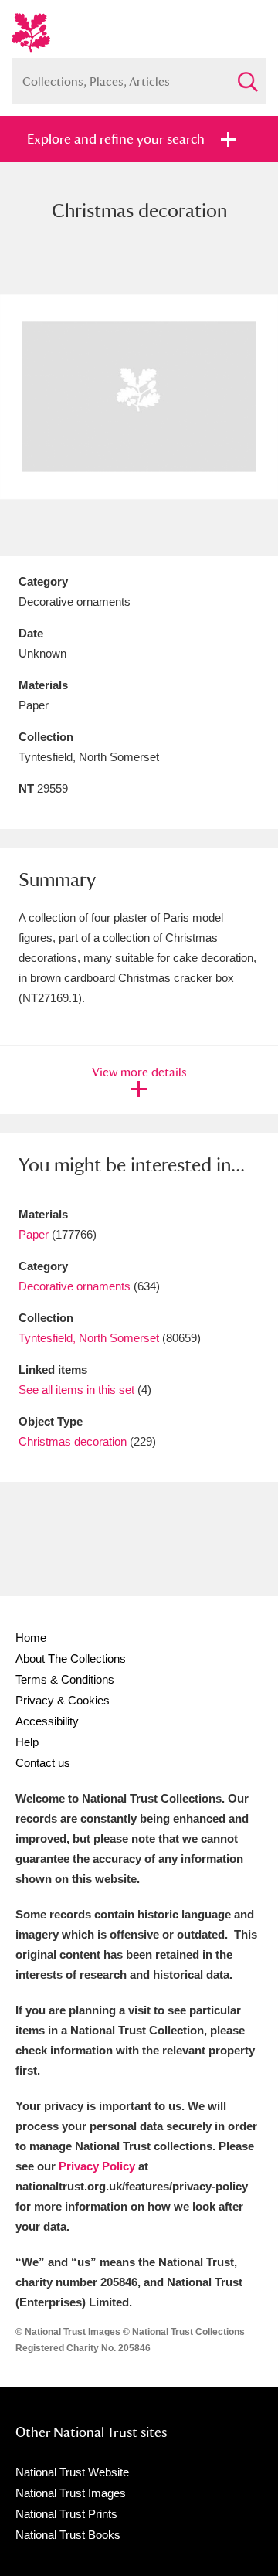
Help (27, 1742)
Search (247, 75)
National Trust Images (71, 2493)
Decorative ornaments (75, 1286)
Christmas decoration (73, 1441)
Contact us (43, 1763)
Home (31, 1638)
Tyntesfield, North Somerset (89, 1338)
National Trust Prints (66, 2514)
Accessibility (47, 1721)
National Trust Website (72, 2472)
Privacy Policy (97, 2166)
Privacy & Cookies (63, 1700)
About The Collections (71, 1658)
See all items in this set (76, 1390)
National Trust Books (68, 2535)
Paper (34, 1234)
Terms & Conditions (65, 1679)
